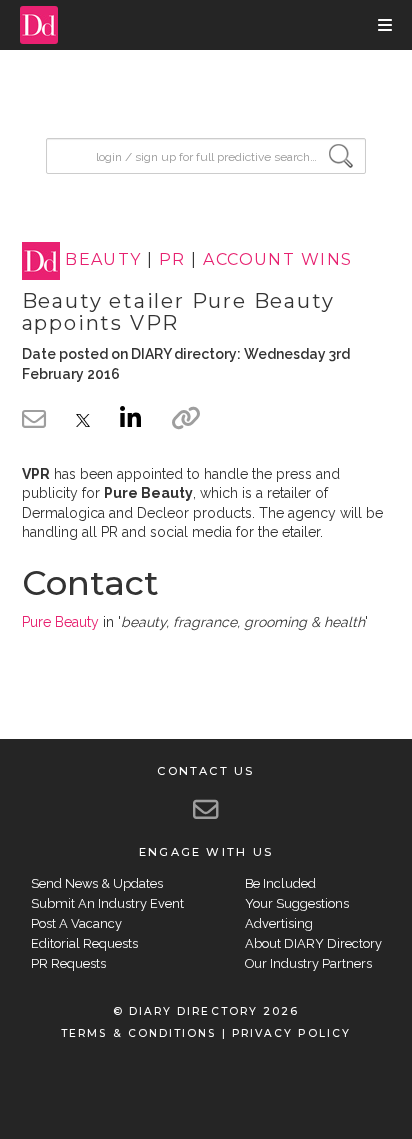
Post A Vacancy (76, 923)
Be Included (280, 883)
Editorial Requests (84, 943)
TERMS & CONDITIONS (138, 1033)
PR (172, 260)
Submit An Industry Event (107, 903)
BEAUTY (103, 260)
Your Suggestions (297, 903)
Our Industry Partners (308, 963)
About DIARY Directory (313, 943)
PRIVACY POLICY (291, 1033)
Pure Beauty (60, 622)
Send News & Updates (97, 883)
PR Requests (68, 963)
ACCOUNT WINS (277, 260)
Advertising (279, 923)
